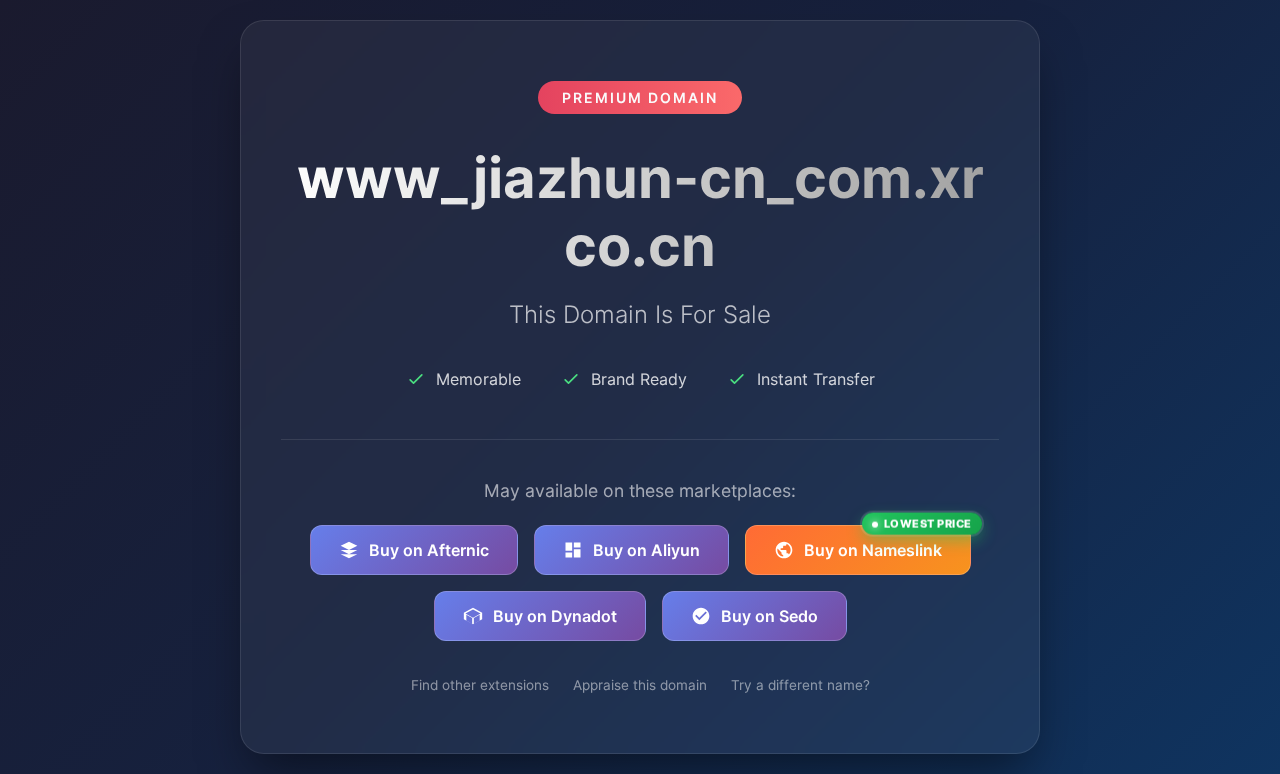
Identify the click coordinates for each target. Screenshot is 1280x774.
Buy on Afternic (429, 550)
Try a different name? (800, 685)
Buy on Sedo (769, 616)
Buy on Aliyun (646, 550)
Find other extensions (480, 685)
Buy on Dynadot (555, 616)
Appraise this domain (640, 685)
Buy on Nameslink (887, 542)
